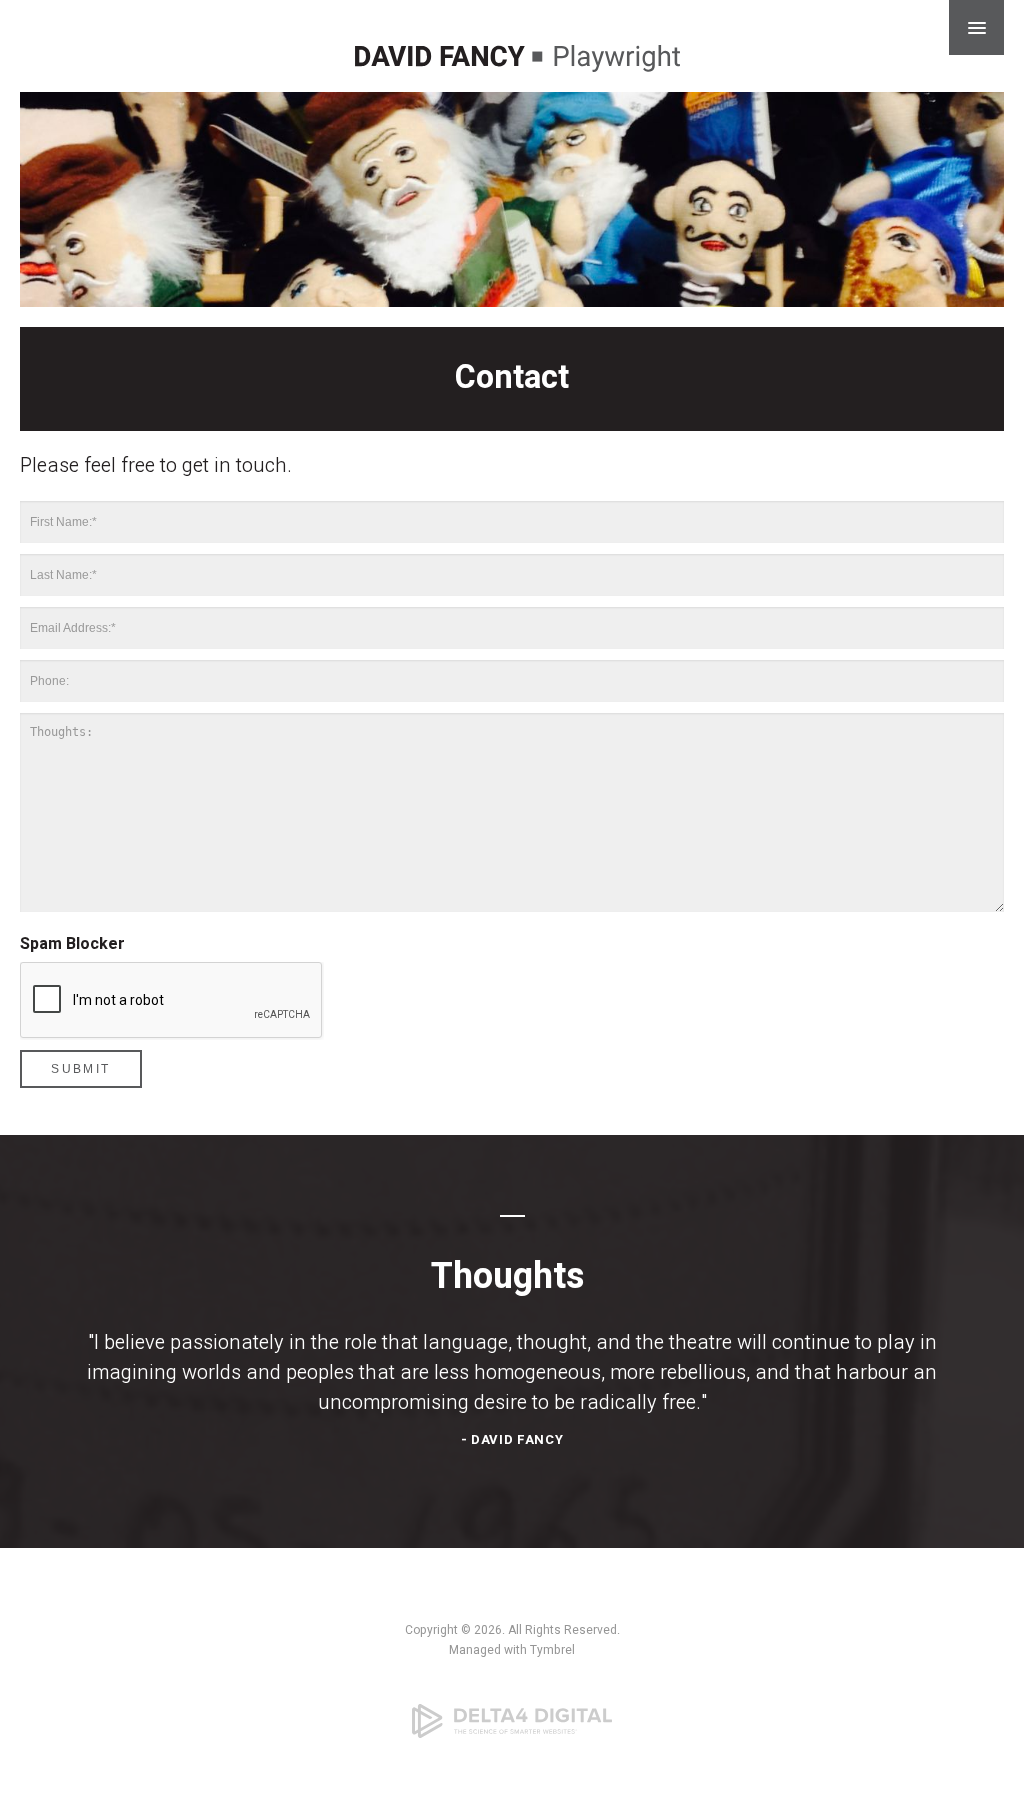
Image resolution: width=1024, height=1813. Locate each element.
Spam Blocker (72, 944)
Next (989, 212)
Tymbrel (552, 1650)
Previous (35, 212)
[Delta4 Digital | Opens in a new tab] (512, 1721)
